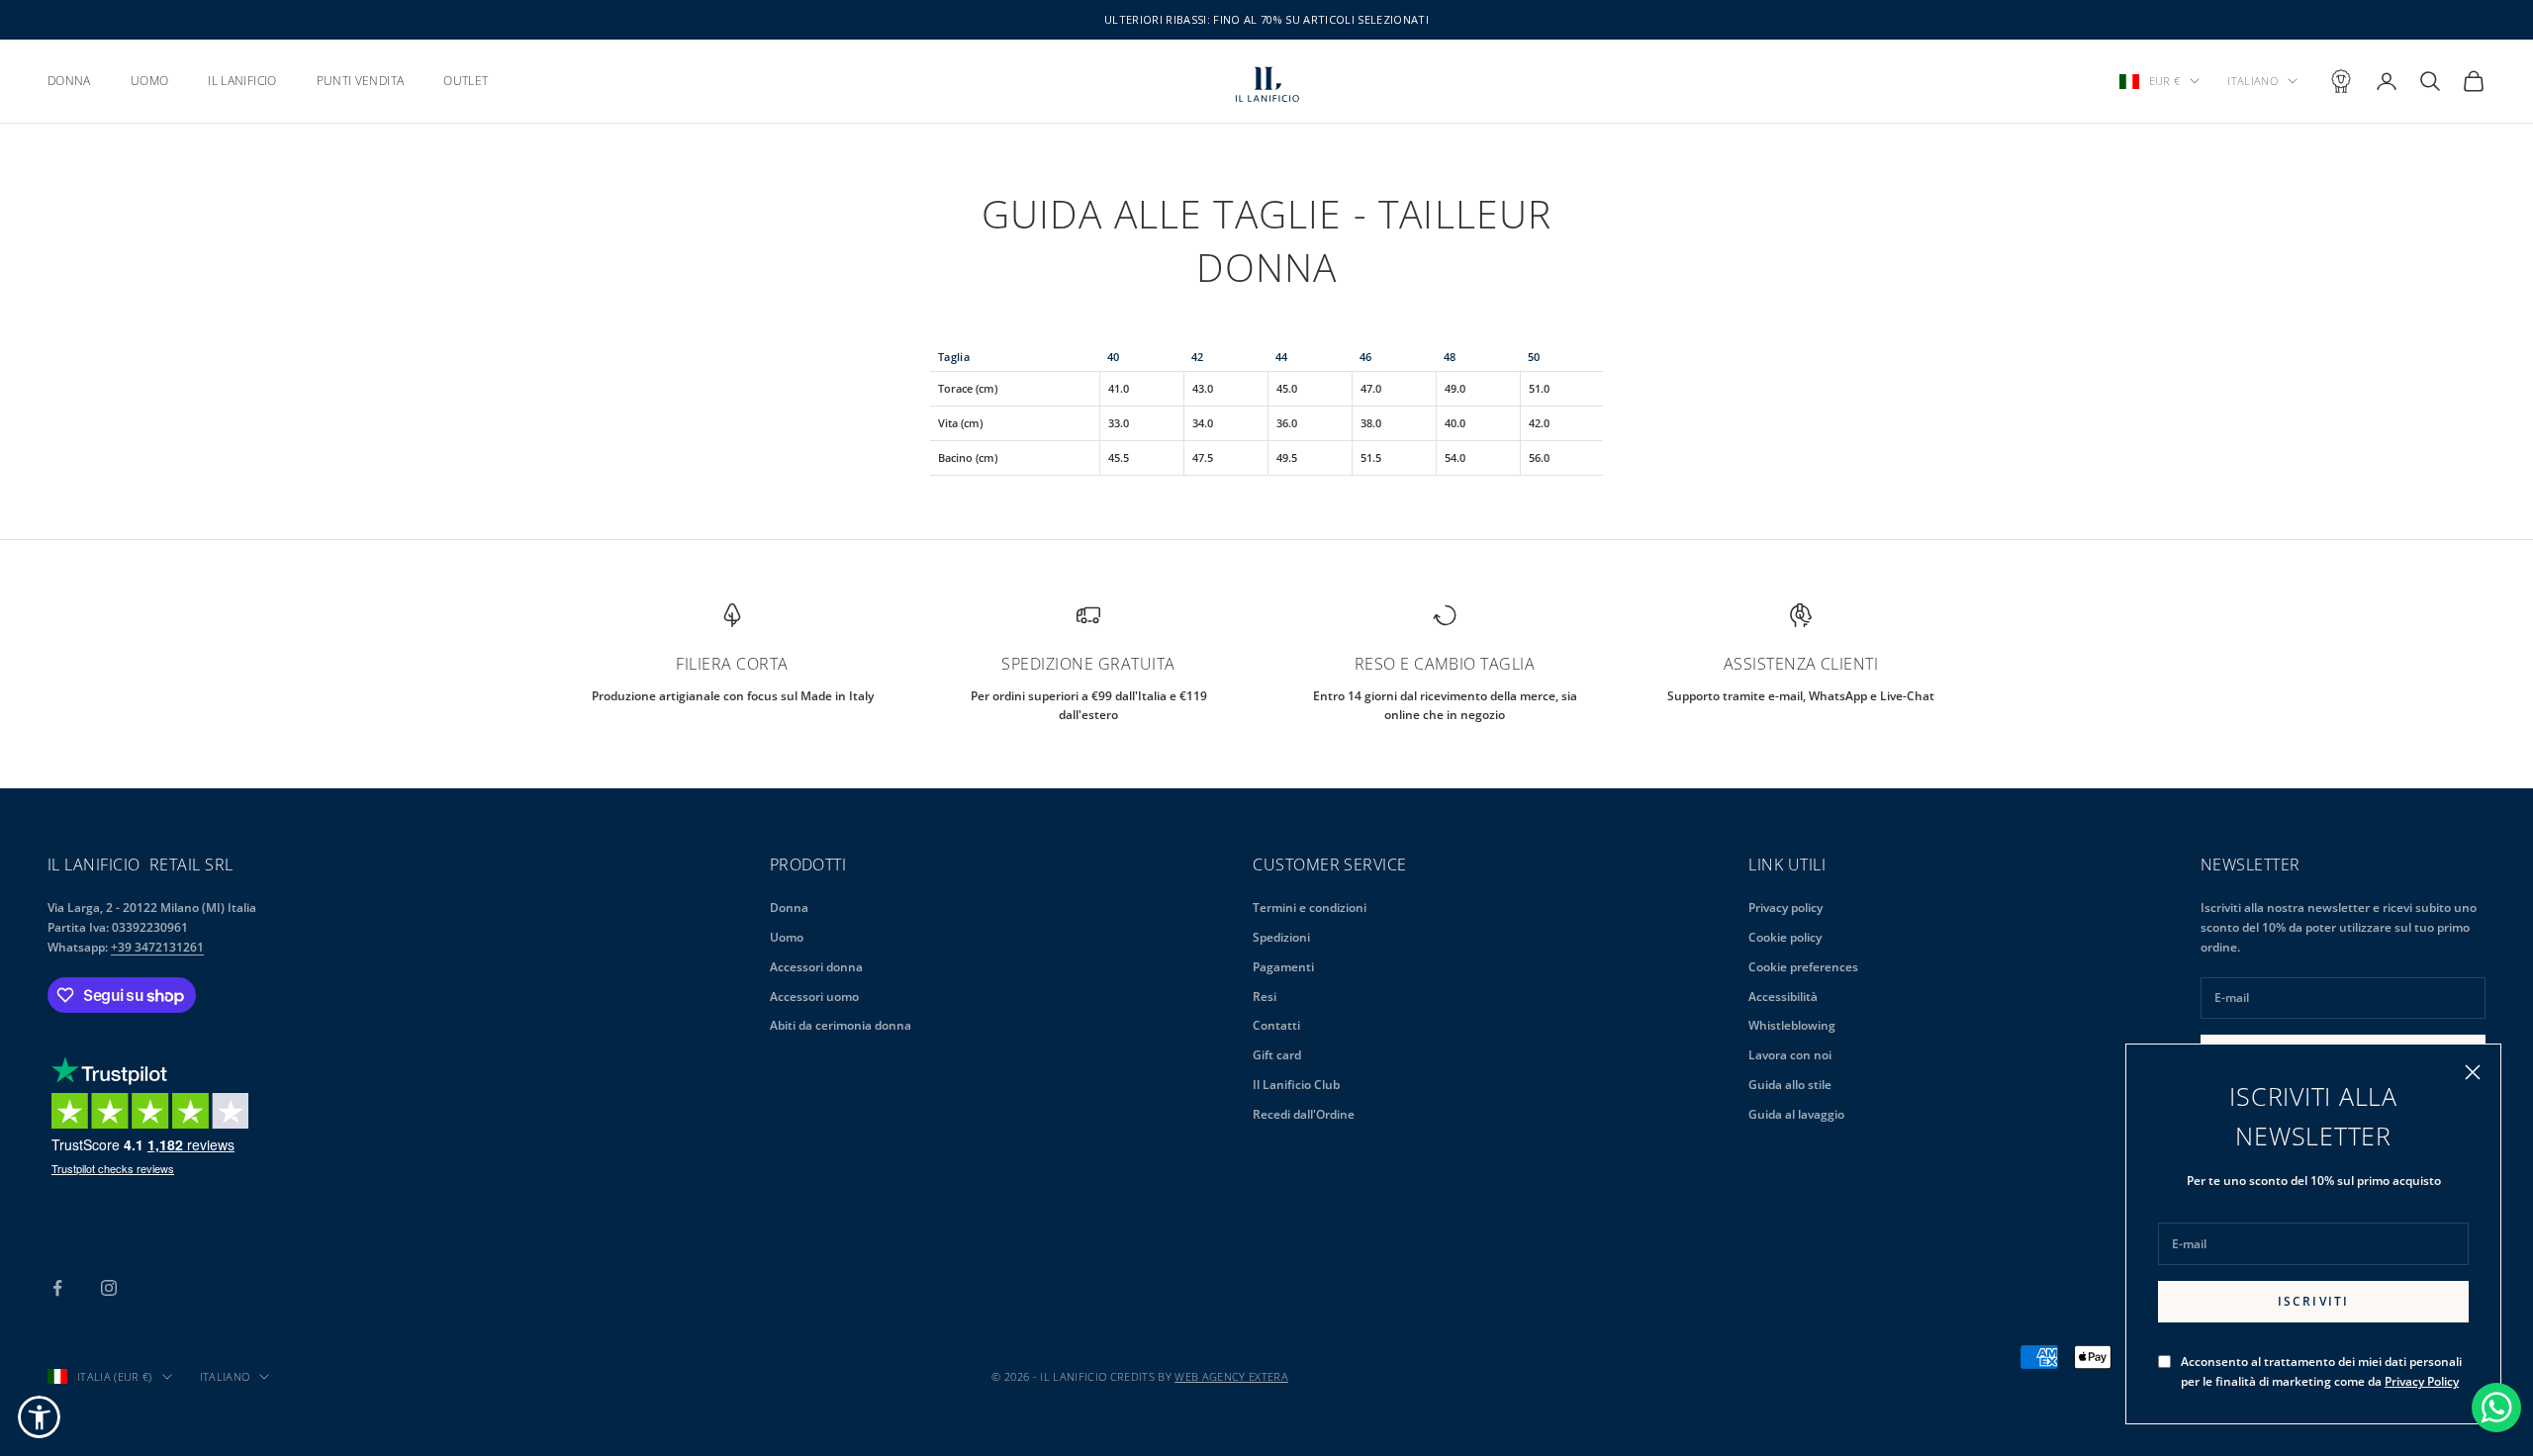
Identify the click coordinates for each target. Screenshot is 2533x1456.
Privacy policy (1785, 908)
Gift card (1277, 1055)
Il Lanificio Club (1296, 1085)
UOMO (149, 81)
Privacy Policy (2422, 1381)
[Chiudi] (2473, 1072)
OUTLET (466, 81)
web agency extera (1231, 1376)
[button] (39, 1417)
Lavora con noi (1790, 1055)
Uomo (787, 937)
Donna (789, 908)
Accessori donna (816, 967)
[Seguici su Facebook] (57, 1288)
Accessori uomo (814, 997)
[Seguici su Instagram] (109, 1288)
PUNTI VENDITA (361, 81)
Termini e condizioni (1310, 908)
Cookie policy (1785, 937)
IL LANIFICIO (242, 81)
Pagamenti (1283, 967)
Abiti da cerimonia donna (841, 1025)
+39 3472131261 (157, 947)
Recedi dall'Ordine (1304, 1114)
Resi (1265, 997)
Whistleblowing (1792, 1025)
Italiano (2252, 81)
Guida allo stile (1790, 1085)
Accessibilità (1783, 997)
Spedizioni (1281, 937)
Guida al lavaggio (1796, 1114)
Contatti (1276, 1025)
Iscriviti (2313, 1301)
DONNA (69, 81)
